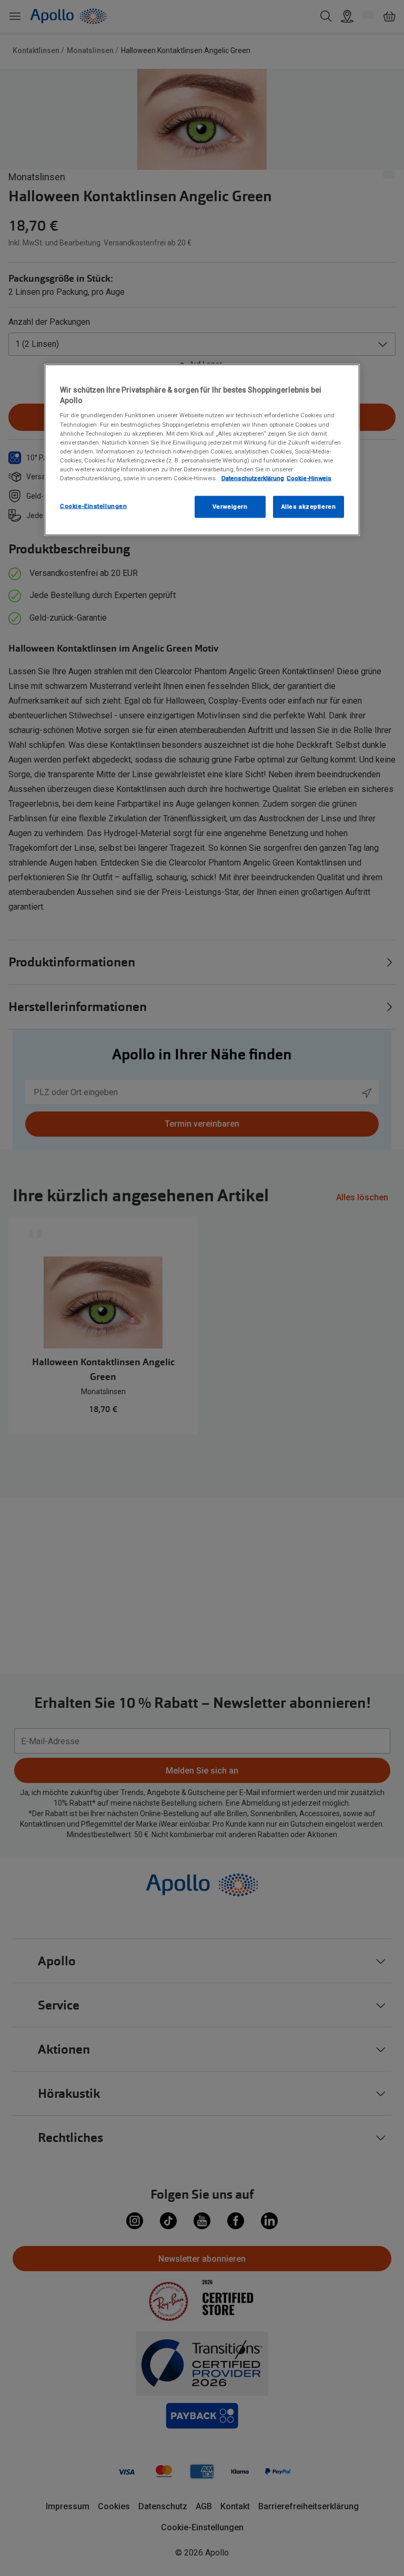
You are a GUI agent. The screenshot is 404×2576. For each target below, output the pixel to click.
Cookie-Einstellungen (93, 506)
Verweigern (230, 507)
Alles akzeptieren (309, 507)
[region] (202, 450)
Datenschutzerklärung (253, 478)
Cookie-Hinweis (309, 478)
